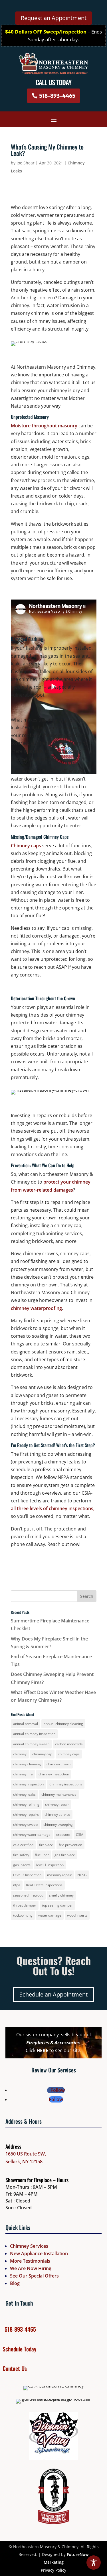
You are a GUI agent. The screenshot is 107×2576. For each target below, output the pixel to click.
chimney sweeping (58, 1825)
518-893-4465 (57, 96)
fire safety (21, 1855)
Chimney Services (29, 2246)
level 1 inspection (50, 1865)
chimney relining (26, 1804)
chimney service (57, 1814)
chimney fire (23, 1774)
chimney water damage (32, 1835)
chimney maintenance (59, 1794)
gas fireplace (65, 1855)
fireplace (46, 1845)
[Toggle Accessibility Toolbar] (94, 2563)
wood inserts (77, 1915)
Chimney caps (26, 846)
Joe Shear (26, 163)
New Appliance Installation (39, 2253)
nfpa (17, 1885)
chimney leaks (24, 1794)
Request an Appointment (54, 18)
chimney (20, 1754)
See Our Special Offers (34, 2276)
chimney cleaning (27, 1764)
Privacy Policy (53, 2570)
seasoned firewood (28, 1895)
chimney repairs (26, 1814)
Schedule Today (19, 2349)
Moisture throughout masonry (44, 426)
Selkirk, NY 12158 (24, 2162)
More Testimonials (30, 2261)
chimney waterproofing (36, 1308)
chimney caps (69, 1754)
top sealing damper (57, 1905)
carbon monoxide (69, 1744)
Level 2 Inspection (27, 1875)
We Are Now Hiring (31, 2268)
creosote (63, 1835)
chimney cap (42, 1754)
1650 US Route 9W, (26, 2154)
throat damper (25, 1905)
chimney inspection (28, 1784)
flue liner (42, 1855)
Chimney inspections (66, 1784)
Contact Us (15, 2368)
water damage (50, 1915)
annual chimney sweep (31, 1744)
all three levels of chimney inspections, (53, 1508)
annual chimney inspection (34, 1734)
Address (13, 2146)
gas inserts (22, 1865)
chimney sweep (25, 1825)
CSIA (80, 1835)
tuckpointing (23, 1915)
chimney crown (58, 1764)
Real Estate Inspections (44, 1885)
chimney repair (57, 1804)
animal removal (26, 1724)
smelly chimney (61, 1895)
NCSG (82, 1875)
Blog (15, 2283)
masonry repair (59, 1875)
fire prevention (70, 1845)
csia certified (23, 1845)
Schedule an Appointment (53, 1994)
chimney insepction (54, 1774)
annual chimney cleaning (63, 1724)
